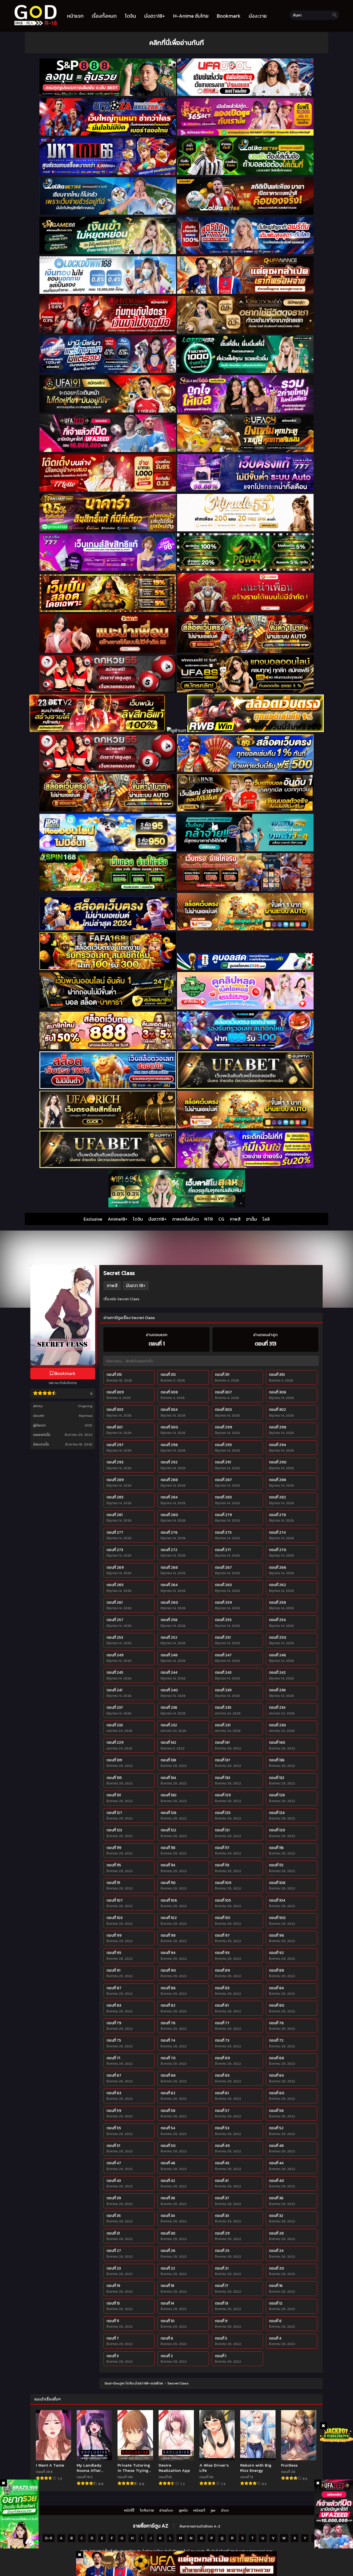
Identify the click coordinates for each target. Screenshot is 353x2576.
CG (221, 1219)
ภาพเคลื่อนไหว (185, 1219)
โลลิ (266, 1219)
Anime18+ (118, 1219)
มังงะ (225, 2510)
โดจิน (138, 1219)
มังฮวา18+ (157, 1219)
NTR (209, 1219)
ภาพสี (235, 1219)
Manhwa (86, 1416)
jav (213, 2510)
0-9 (49, 2538)
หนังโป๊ (129, 2510)
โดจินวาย (147, 2510)
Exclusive (93, 1219)
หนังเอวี (199, 2510)
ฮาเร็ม (252, 1219)
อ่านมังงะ (166, 2510)
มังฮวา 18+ (136, 1285)
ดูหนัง (183, 2510)
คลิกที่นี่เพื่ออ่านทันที (176, 43)
